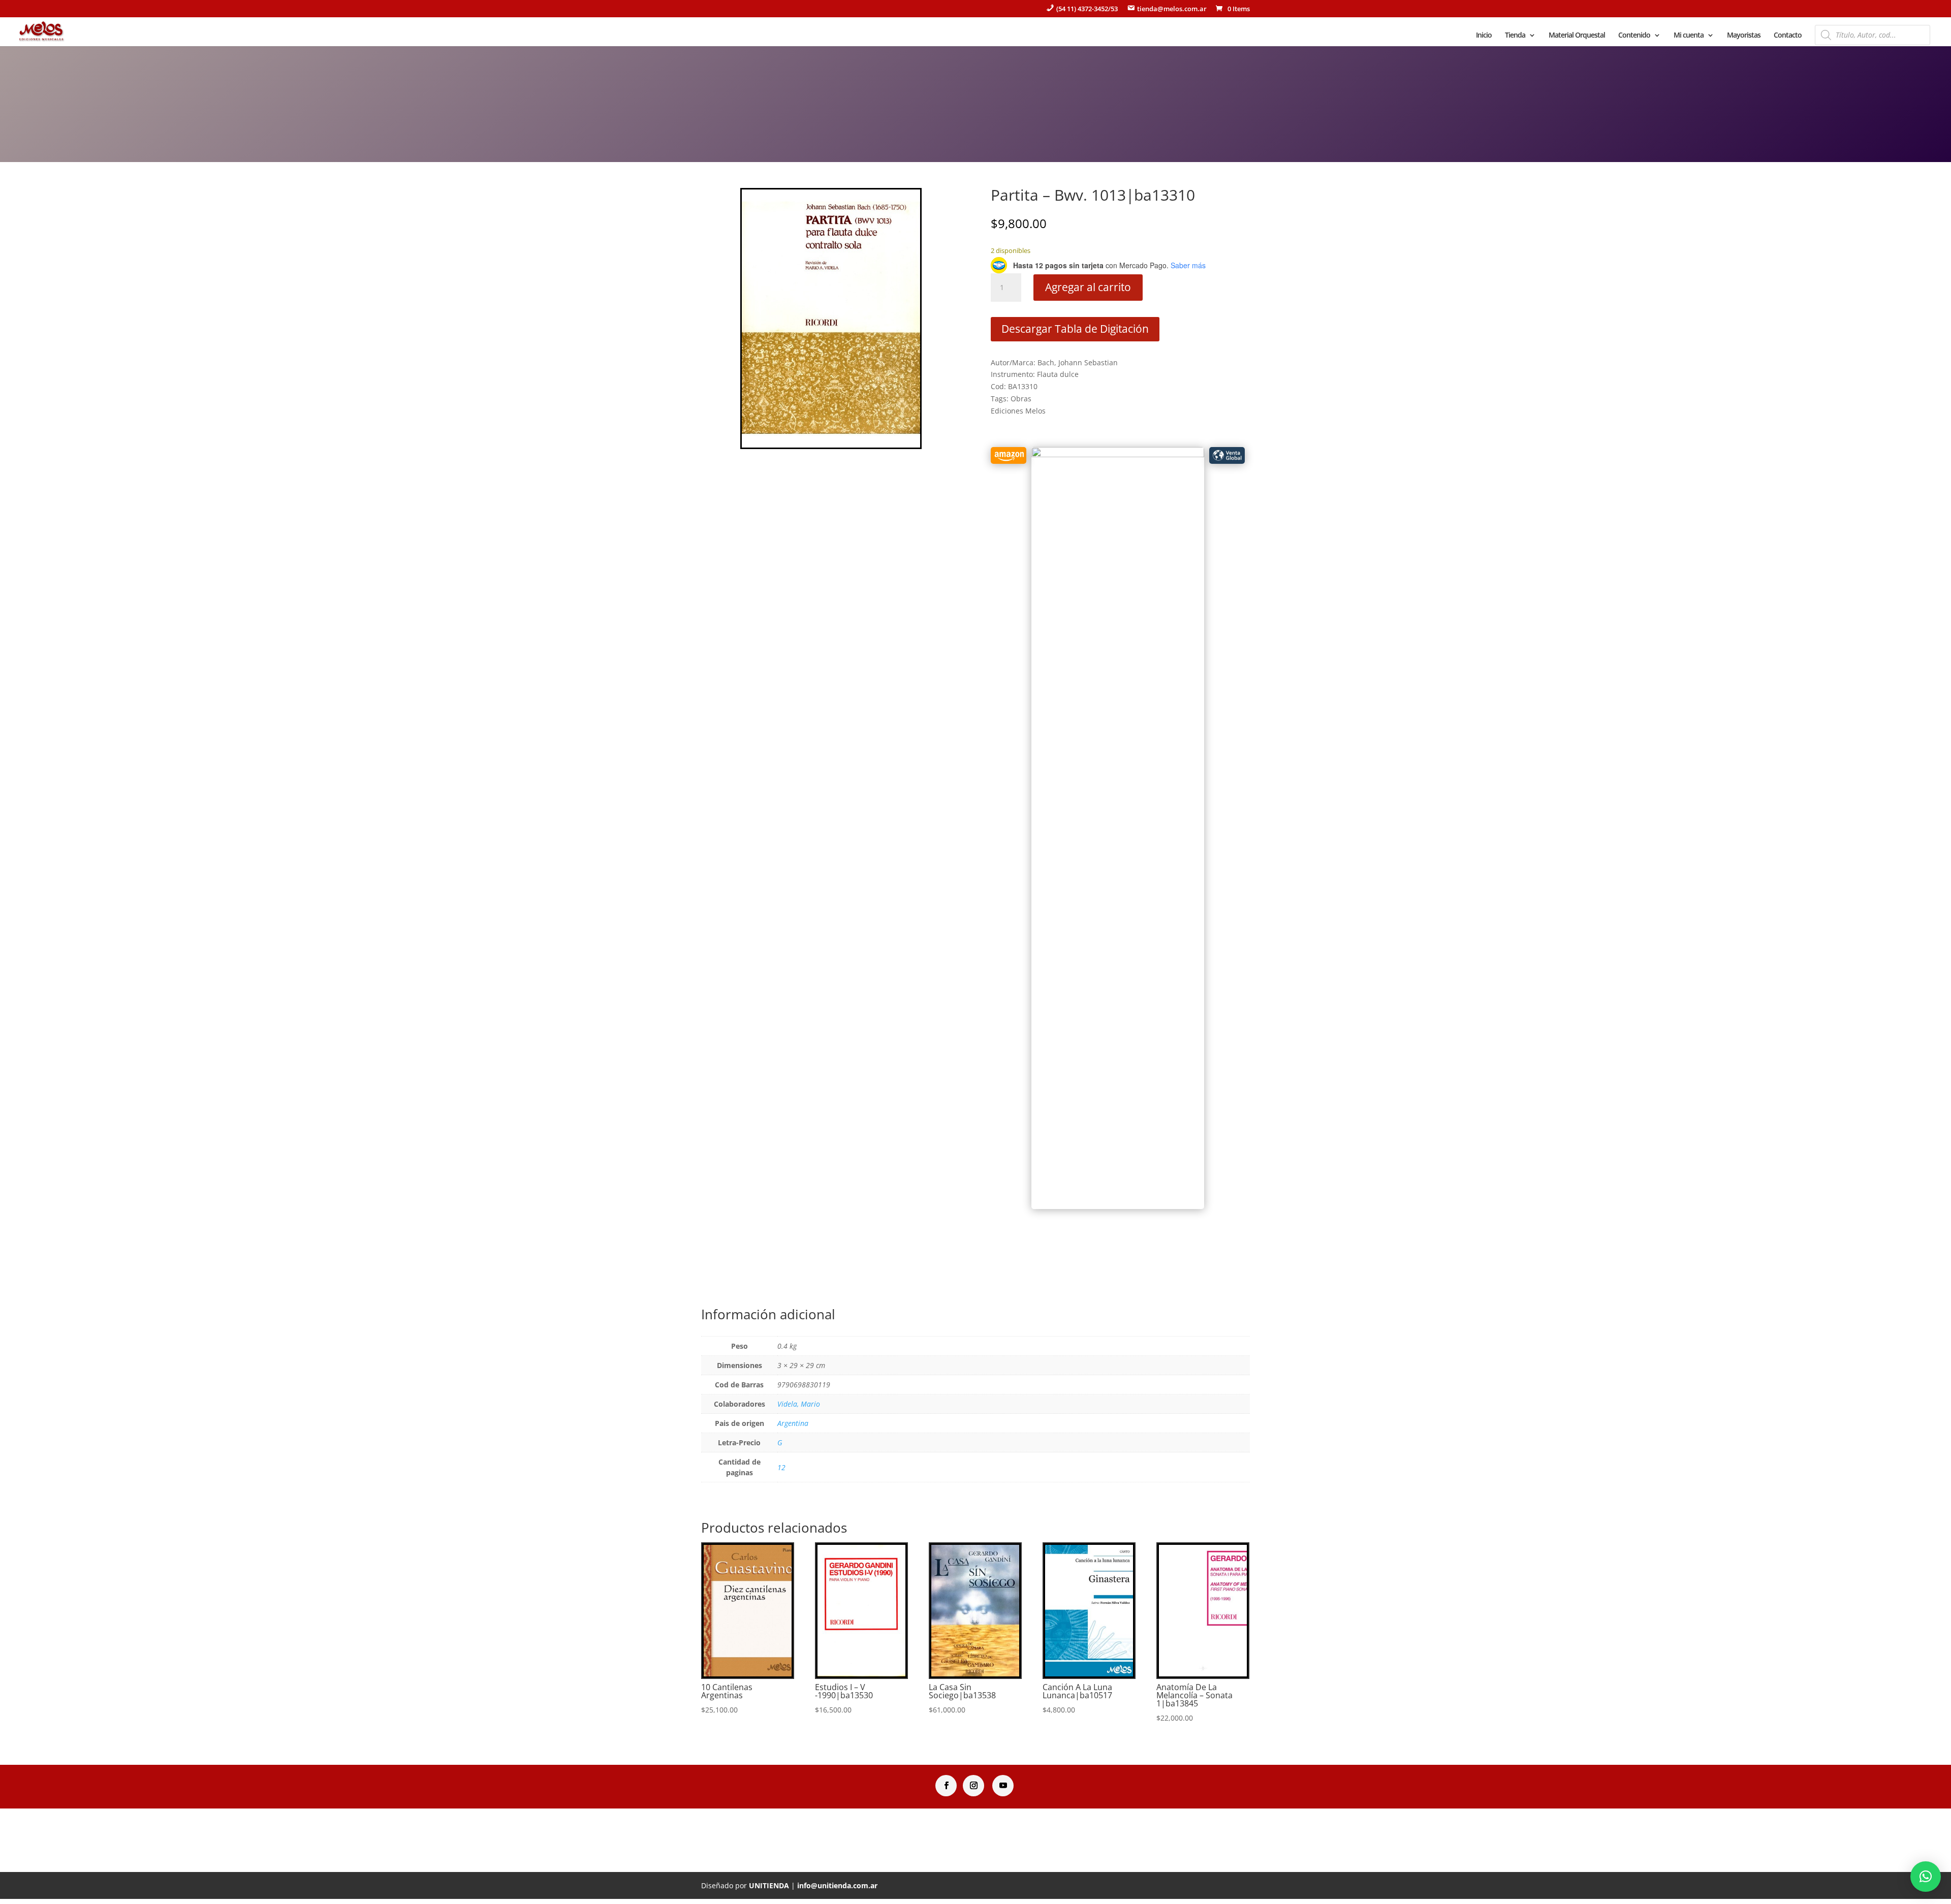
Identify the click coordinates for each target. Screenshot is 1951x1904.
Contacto (1788, 36)
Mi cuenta (1689, 36)
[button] (1926, 1877)
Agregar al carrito (1088, 287)
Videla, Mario (799, 1404)
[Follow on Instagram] (973, 1786)
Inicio (1484, 36)
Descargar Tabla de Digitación (1075, 329)
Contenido (1634, 36)
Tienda (1515, 36)
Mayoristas (1744, 36)
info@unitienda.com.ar (837, 1885)
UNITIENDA (769, 1885)
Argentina (793, 1423)
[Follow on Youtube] (1003, 1786)
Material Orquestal (1577, 36)
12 (781, 1467)
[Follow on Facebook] (946, 1786)
